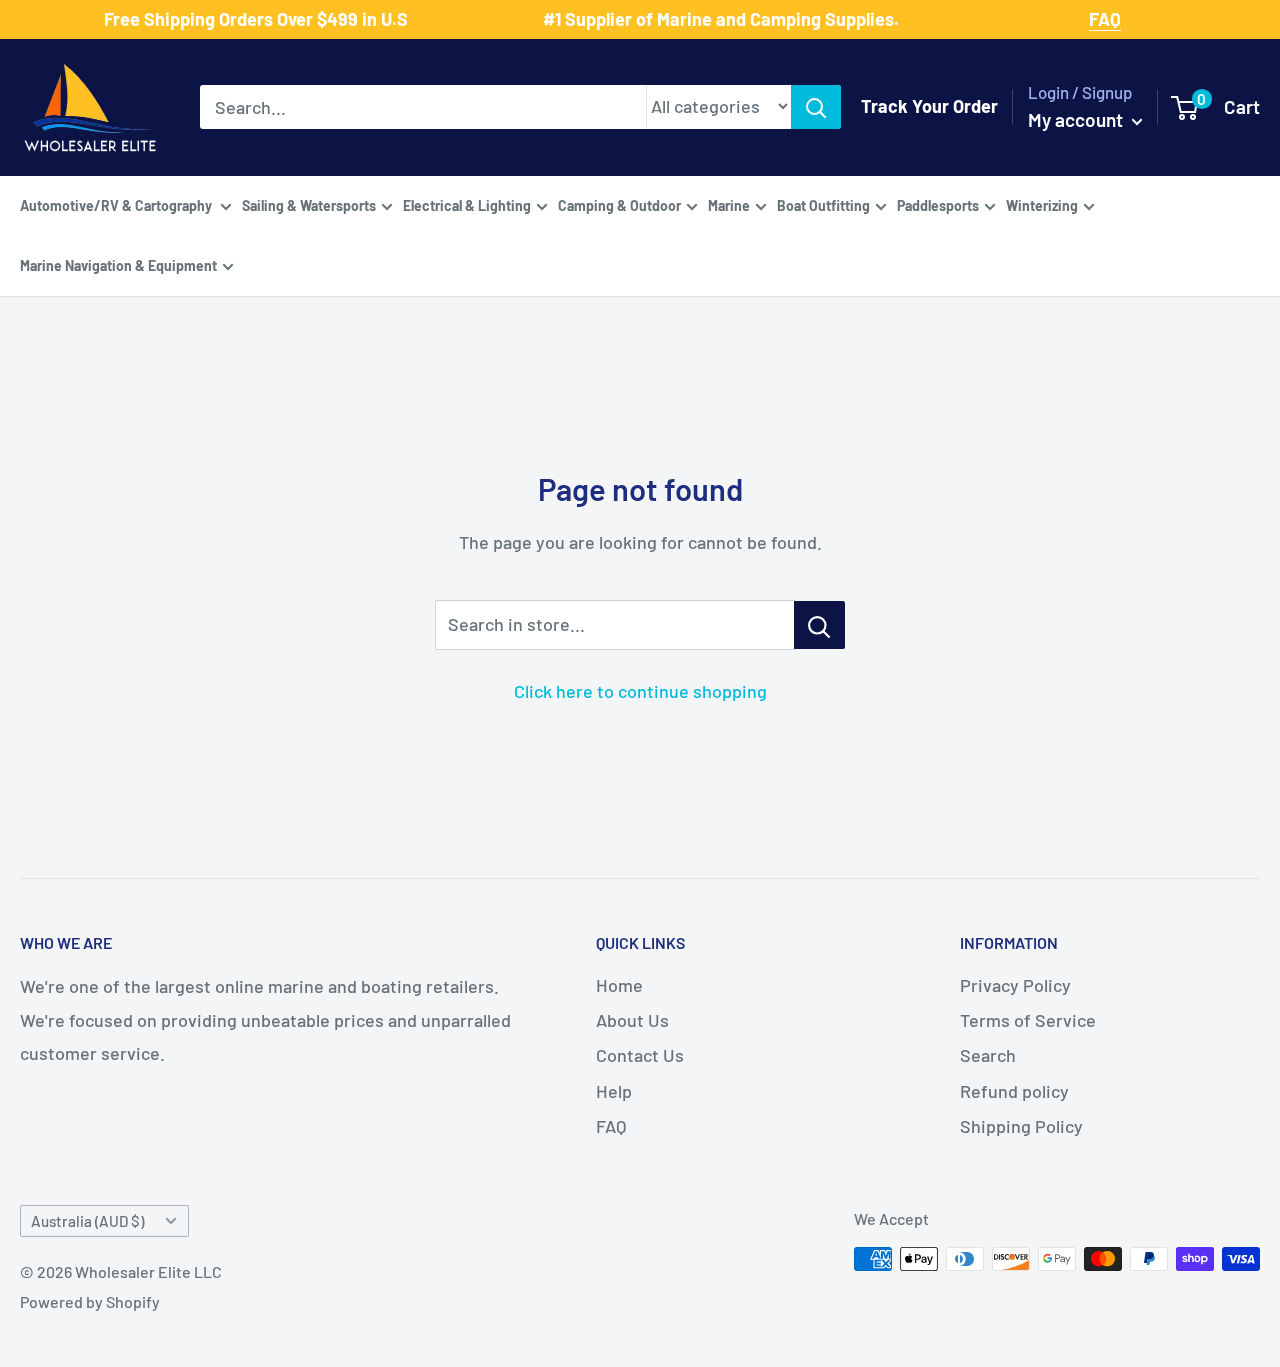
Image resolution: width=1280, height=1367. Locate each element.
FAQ (611, 1126)
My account (1077, 119)
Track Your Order (929, 106)
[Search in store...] (819, 625)
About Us (632, 1020)
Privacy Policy (1015, 985)
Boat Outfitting (823, 204)
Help (614, 1091)
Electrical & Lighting (467, 204)
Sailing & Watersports (309, 204)
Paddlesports (938, 204)
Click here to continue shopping (640, 691)
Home (619, 985)
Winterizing (1042, 204)
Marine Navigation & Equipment (118, 264)
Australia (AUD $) (87, 1221)
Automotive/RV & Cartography (117, 204)
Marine (729, 204)
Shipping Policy (1021, 1126)
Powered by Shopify (90, 1301)
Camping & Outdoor (619, 204)
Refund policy (1014, 1091)
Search (988, 1055)
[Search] (816, 107)
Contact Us (640, 1055)
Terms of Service (1028, 1020)
